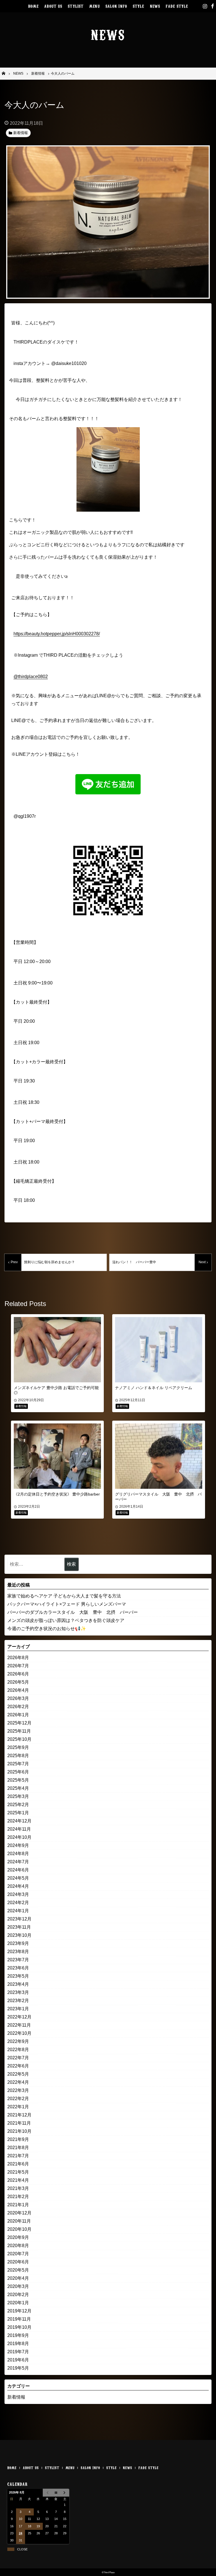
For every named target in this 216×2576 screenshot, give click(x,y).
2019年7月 (18, 2352)
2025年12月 (19, 1723)
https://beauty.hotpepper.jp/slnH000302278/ (57, 634)
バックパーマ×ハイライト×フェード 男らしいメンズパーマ (67, 1604)
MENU (94, 6)
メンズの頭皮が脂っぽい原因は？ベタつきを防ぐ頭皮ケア (66, 1620)
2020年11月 (19, 2221)
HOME (33, 6)
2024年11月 (19, 1829)
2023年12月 (19, 1919)
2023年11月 (19, 1927)
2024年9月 (18, 1845)
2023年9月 (18, 1943)
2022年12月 (19, 2017)
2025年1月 (18, 1813)
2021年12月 (19, 2115)
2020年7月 (18, 2254)
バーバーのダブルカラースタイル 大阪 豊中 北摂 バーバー (73, 1612)
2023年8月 (18, 1952)
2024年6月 (18, 1870)
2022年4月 (18, 2082)
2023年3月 (18, 1992)
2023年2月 (18, 2001)
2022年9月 (18, 2041)
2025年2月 (18, 1805)
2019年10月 (19, 2327)
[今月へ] (56, 2493)
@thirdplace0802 (31, 677)
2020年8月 (18, 2246)
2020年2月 (18, 2295)
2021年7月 (18, 2156)
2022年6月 (18, 2066)
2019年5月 (18, 2368)
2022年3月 (18, 2090)
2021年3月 (18, 2188)
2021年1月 (18, 2205)
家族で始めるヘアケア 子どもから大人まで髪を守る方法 (64, 1596)
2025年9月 (18, 1747)
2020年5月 (18, 2270)
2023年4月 (18, 1984)
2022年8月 (18, 2050)
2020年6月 (18, 2262)
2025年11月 (19, 1731)
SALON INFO (116, 6)
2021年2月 (18, 2197)
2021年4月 (18, 2180)
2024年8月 (18, 1854)
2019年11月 (19, 2319)
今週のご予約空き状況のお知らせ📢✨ (47, 1629)
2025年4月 (18, 1788)
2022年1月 (18, 2107)
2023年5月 (18, 1976)
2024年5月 (18, 1878)
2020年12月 (19, 2213)
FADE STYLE (177, 6)
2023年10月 (19, 1935)
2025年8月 (18, 1756)
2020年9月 (18, 2237)
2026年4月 (18, 1690)
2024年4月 (18, 1886)
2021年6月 (18, 2164)
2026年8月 (18, 1658)
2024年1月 (18, 1911)
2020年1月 (18, 2303)
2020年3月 (18, 2286)
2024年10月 (19, 1837)
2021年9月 (18, 2139)
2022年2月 (18, 2099)
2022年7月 (18, 2058)
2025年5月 (18, 1780)
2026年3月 (18, 1698)
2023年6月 (18, 1968)
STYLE (139, 6)
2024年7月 (18, 1862)
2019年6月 (18, 2360)
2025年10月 (19, 1739)
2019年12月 (19, 2311)
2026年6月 (18, 1674)
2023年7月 (18, 1960)
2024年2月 (18, 1903)
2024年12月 (19, 1821)
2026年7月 (18, 1666)
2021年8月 (18, 2148)
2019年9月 (18, 2335)
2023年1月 (18, 2009)
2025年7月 (18, 1764)
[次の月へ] (65, 2493)
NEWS (155, 6)
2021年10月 (19, 2131)
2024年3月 (18, 1894)
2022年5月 (18, 2074)
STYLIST (76, 6)
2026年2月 (18, 1707)
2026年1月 (18, 1715)
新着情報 (16, 2397)
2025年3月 (18, 1796)
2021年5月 (18, 2172)
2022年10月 (19, 2033)
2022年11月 (19, 2025)
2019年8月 (18, 2344)
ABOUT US (53, 6)
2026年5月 (18, 1682)
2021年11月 (19, 2123)
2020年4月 (18, 2278)
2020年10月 (19, 2229)
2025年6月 (18, 1772)
